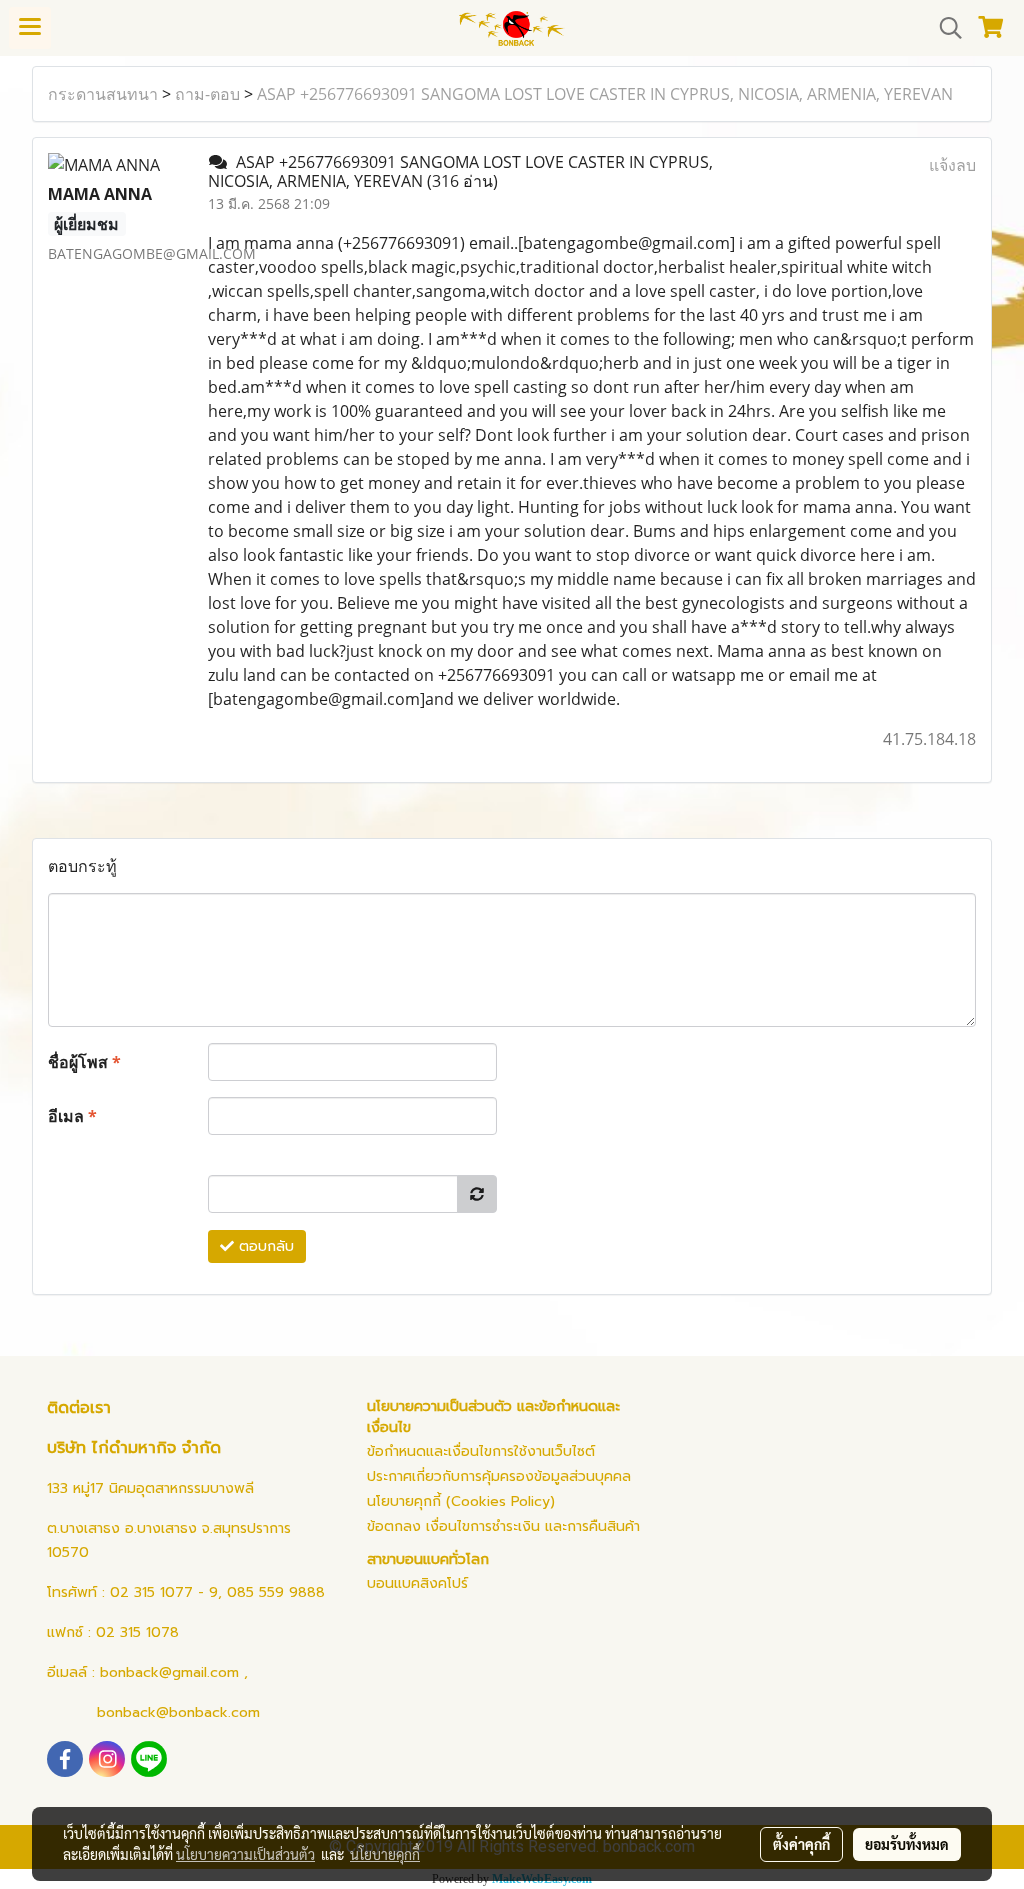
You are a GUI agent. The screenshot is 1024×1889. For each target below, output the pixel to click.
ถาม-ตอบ (207, 94)
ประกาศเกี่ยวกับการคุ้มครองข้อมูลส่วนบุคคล (499, 1476)
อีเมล (72, 1116)
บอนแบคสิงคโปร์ (417, 1583)
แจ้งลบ (952, 165)
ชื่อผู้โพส (84, 1062)
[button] (944, 28)
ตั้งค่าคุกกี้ (801, 1844)
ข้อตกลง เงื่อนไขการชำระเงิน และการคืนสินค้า (503, 1526)
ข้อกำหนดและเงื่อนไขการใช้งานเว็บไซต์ (481, 1451)
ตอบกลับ (264, 1246)
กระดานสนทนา (103, 94)
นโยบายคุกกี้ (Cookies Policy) (461, 1501)
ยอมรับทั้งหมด (907, 1844)
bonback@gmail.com (169, 1672)
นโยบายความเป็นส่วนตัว (245, 1854)
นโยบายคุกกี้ (385, 1854)
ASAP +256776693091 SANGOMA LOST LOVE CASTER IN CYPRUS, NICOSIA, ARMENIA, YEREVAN (605, 94)
